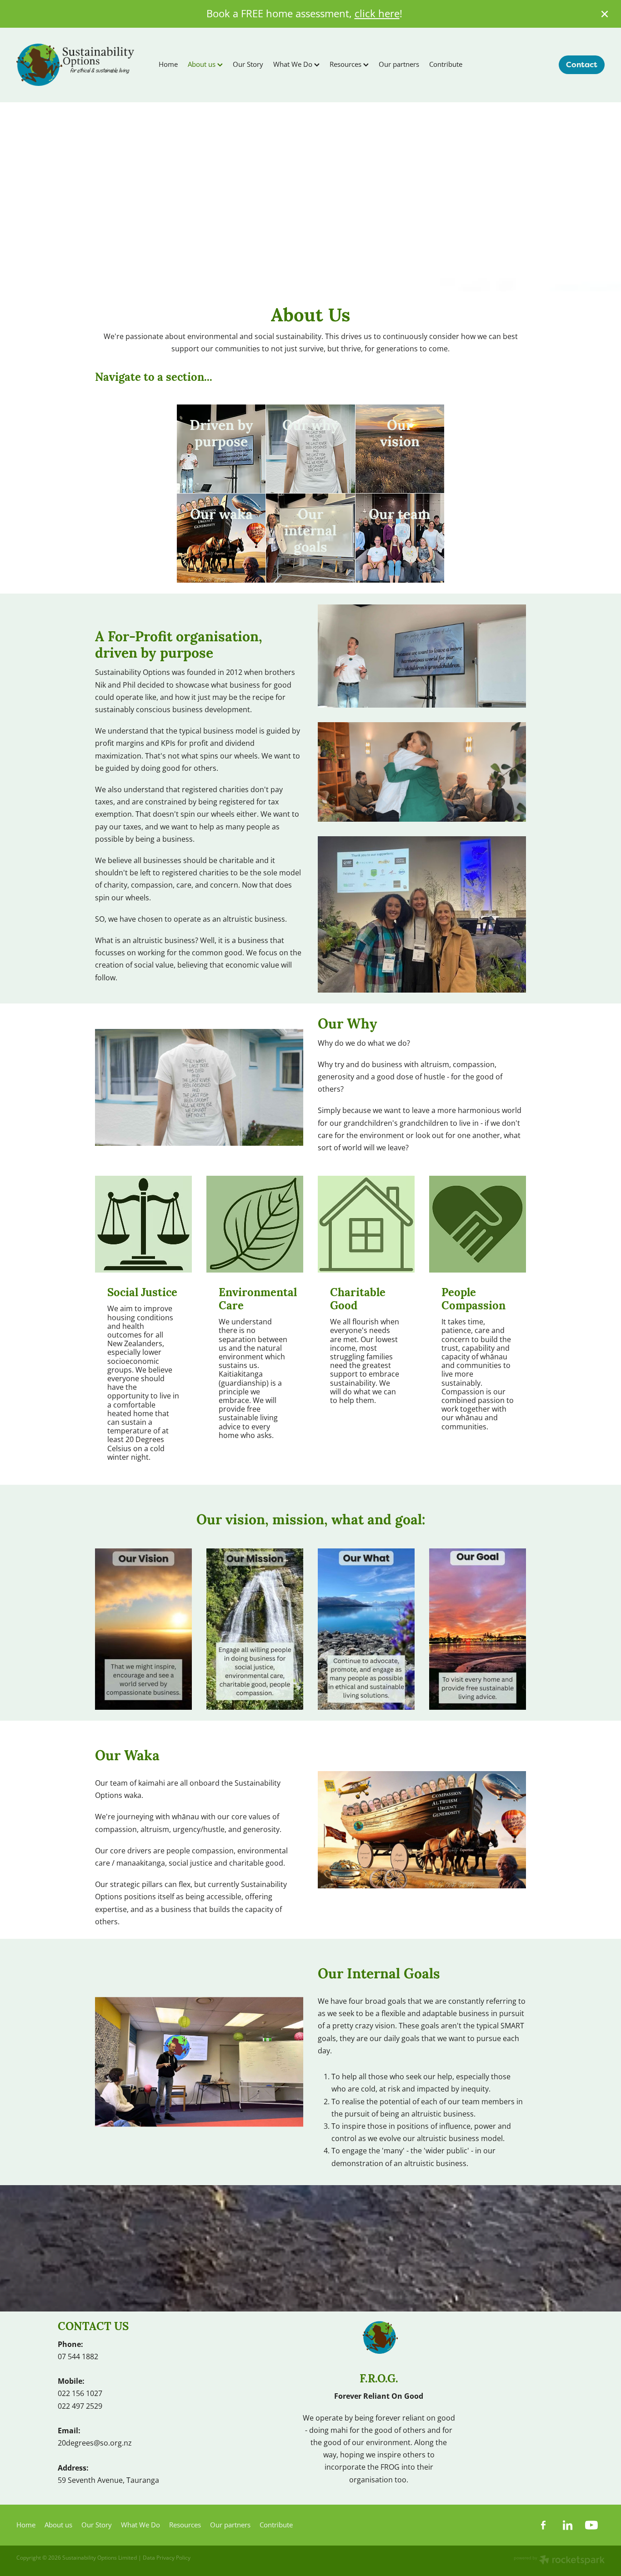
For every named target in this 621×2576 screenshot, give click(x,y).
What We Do (294, 64)
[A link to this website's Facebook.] (543, 2525)
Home (168, 64)
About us (203, 64)
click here (377, 13)
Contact (582, 65)
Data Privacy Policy (167, 2558)
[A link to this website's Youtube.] (591, 2525)
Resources (346, 64)
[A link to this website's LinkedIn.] (567, 2525)
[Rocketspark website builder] (559, 2561)
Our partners (399, 64)
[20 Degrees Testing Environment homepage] (75, 65)
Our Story (248, 64)
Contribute (446, 64)
